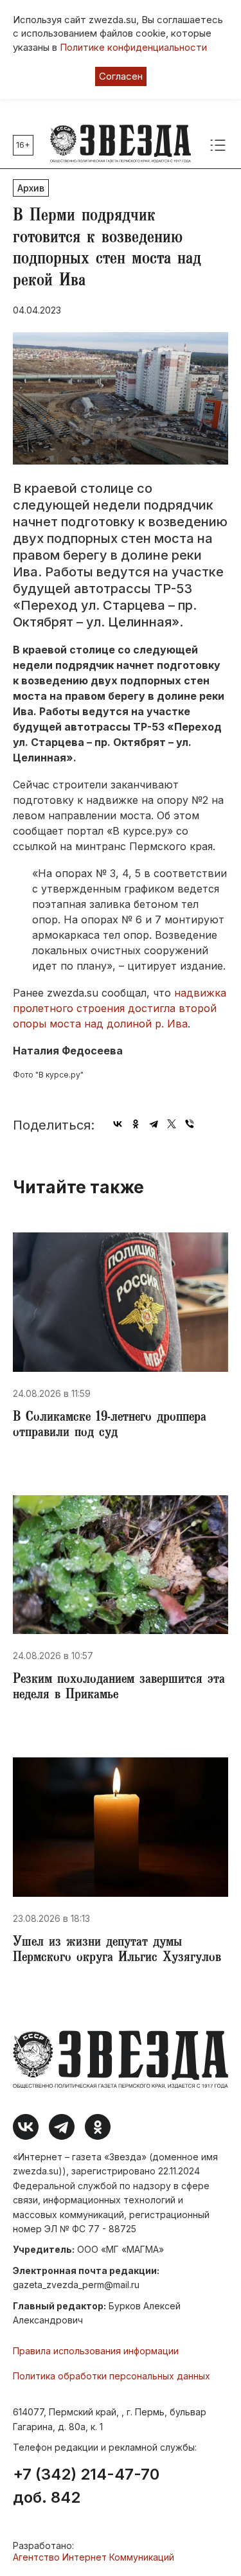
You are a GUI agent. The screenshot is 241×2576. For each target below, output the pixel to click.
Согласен (121, 76)
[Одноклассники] (136, 1124)
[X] (172, 1124)
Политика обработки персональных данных (112, 2376)
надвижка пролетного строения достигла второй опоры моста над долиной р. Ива (120, 1008)
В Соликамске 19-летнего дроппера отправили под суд (110, 1426)
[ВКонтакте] (118, 1124)
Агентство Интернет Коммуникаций (94, 2557)
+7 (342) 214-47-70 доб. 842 (86, 2486)
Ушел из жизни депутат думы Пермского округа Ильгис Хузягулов (117, 1951)
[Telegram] (154, 1124)
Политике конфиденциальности (133, 47)
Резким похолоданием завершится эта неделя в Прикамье (119, 1688)
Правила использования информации (96, 2351)
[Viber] (190, 1124)
